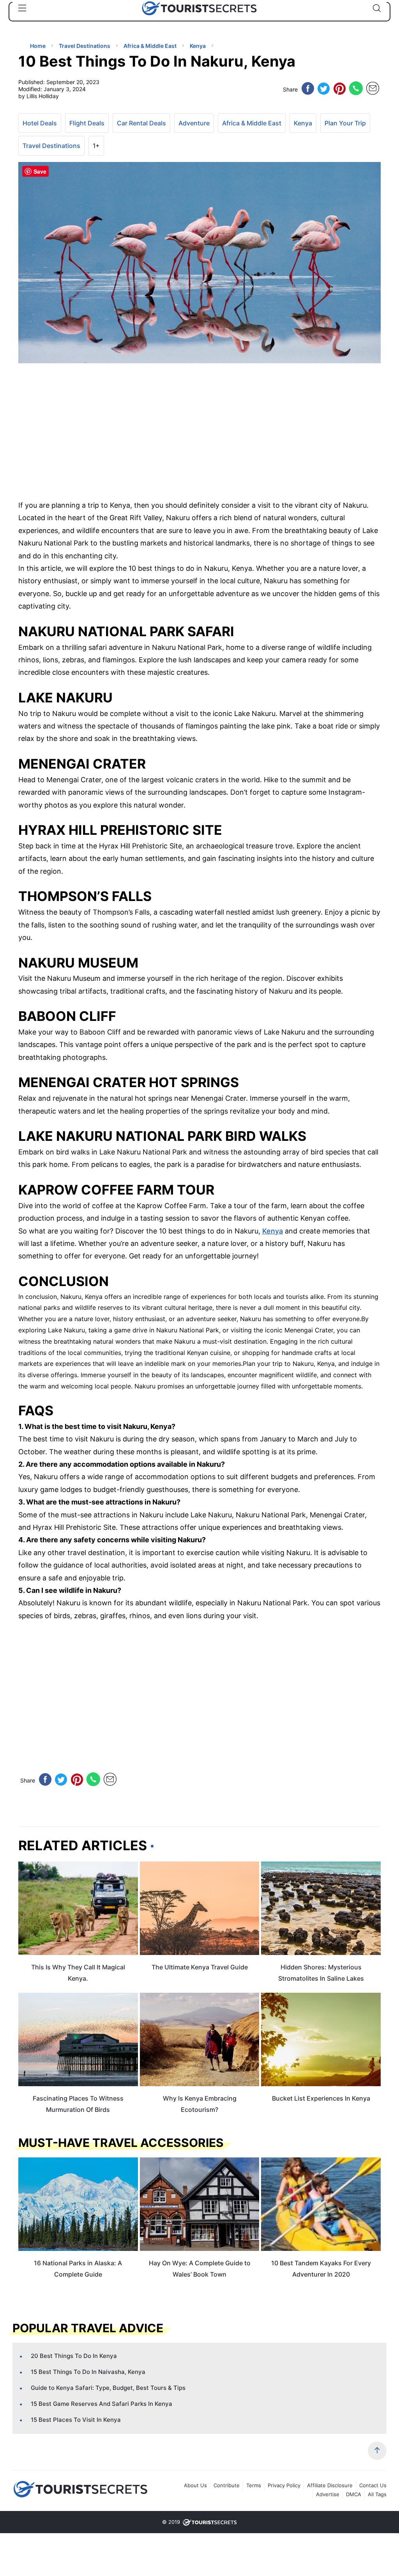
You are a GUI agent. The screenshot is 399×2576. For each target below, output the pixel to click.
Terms (254, 2485)
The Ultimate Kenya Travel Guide (200, 1967)
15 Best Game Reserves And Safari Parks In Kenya (102, 2404)
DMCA (354, 2494)
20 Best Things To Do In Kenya (74, 2356)
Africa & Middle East (252, 123)
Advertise (328, 2494)
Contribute (227, 2485)
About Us (195, 2485)
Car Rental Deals (141, 123)
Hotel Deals (40, 123)
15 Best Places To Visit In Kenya (76, 2420)
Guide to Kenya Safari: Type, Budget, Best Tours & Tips (108, 2388)
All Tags (377, 2494)
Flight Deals (87, 123)
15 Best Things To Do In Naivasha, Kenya (88, 2372)
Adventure (194, 123)
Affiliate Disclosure (330, 2485)
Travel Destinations (51, 146)
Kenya (303, 123)
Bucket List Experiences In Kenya (321, 2098)
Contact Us (373, 2485)
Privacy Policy (284, 2485)
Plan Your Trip (345, 123)
